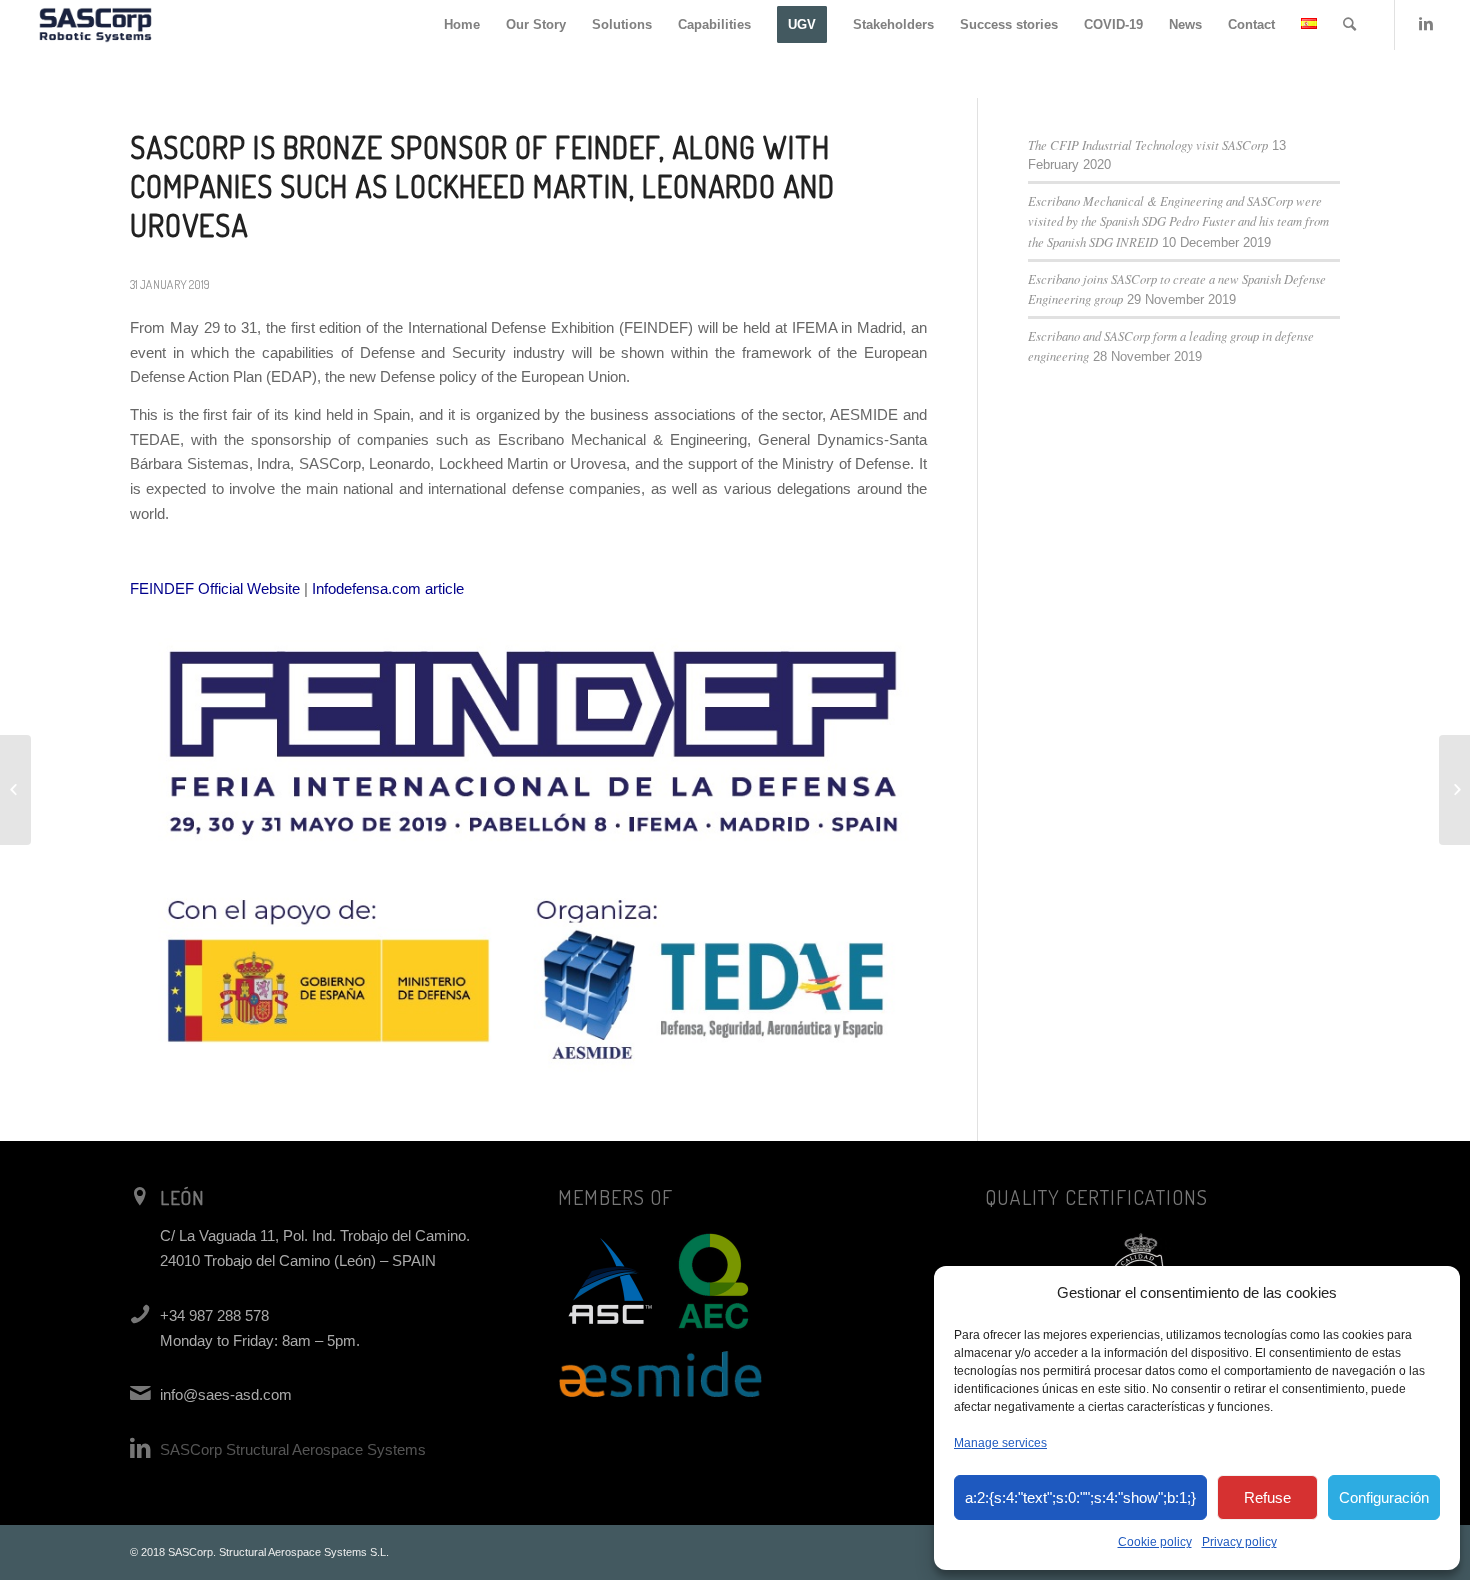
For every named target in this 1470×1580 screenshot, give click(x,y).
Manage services (1000, 1443)
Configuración (1384, 1497)
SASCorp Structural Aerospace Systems (293, 1449)
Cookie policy (1155, 1542)
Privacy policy (1239, 1542)
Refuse (1267, 1497)
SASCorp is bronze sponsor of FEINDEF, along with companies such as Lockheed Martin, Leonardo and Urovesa (482, 186)
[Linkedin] (1426, 24)
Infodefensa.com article (388, 588)
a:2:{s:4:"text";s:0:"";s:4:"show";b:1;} (1080, 1497)
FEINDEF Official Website (215, 588)
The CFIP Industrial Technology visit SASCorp (1148, 144)
